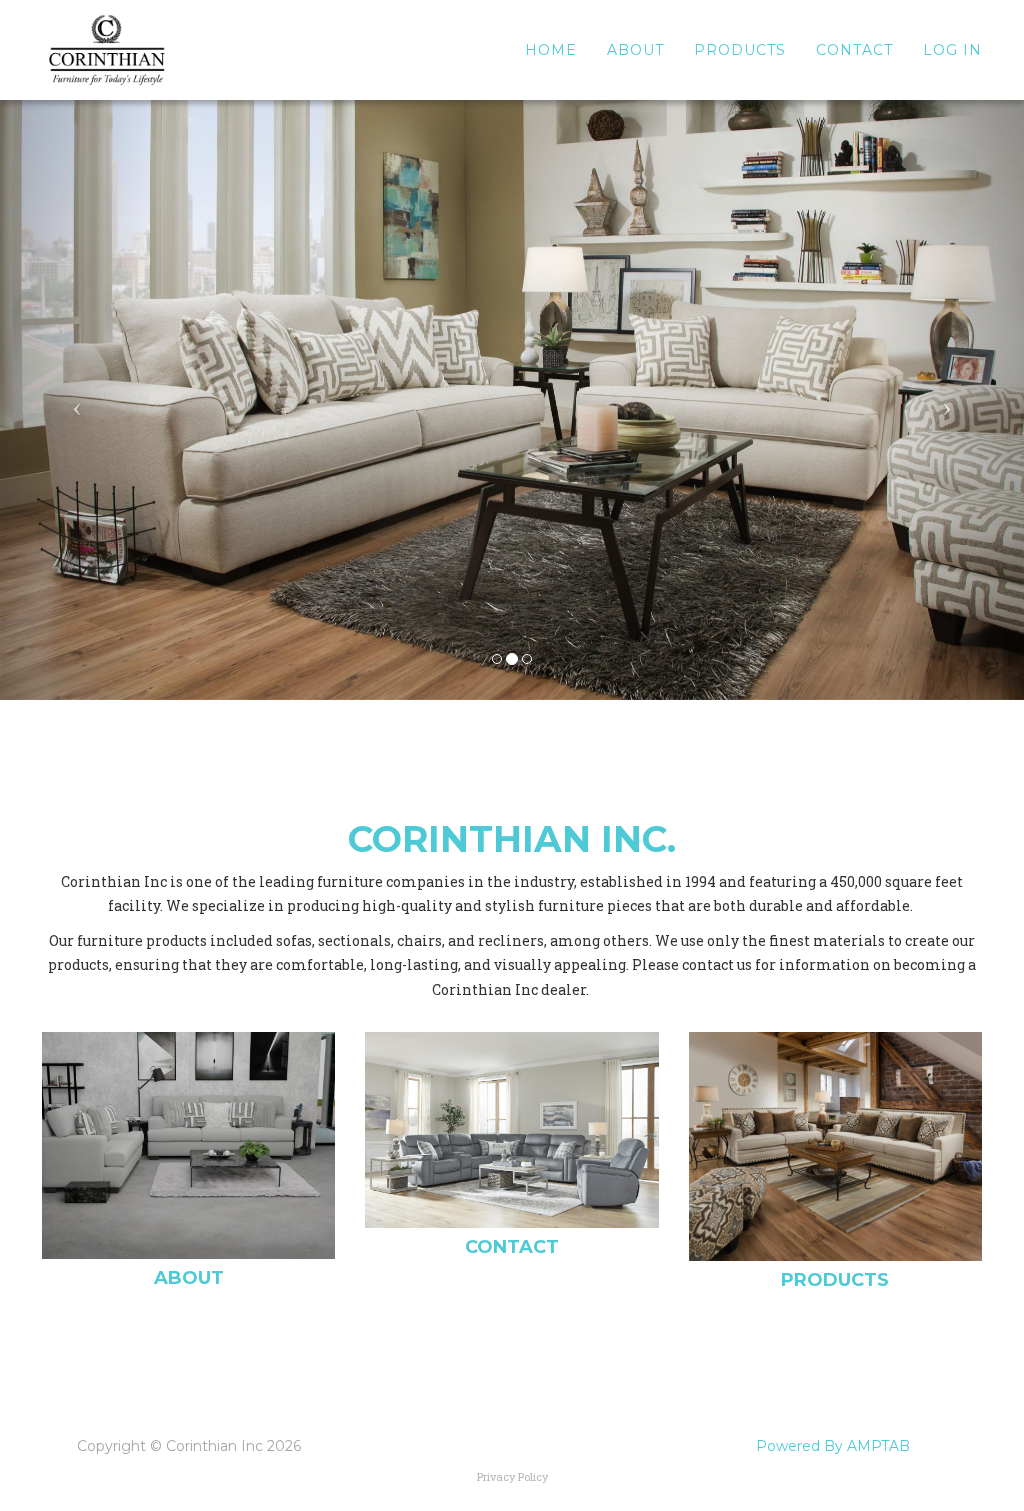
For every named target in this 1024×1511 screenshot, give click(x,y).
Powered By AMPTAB (833, 1446)
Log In (952, 50)
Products (740, 50)
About (635, 50)
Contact (854, 50)
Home (551, 50)
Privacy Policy (512, 1476)
